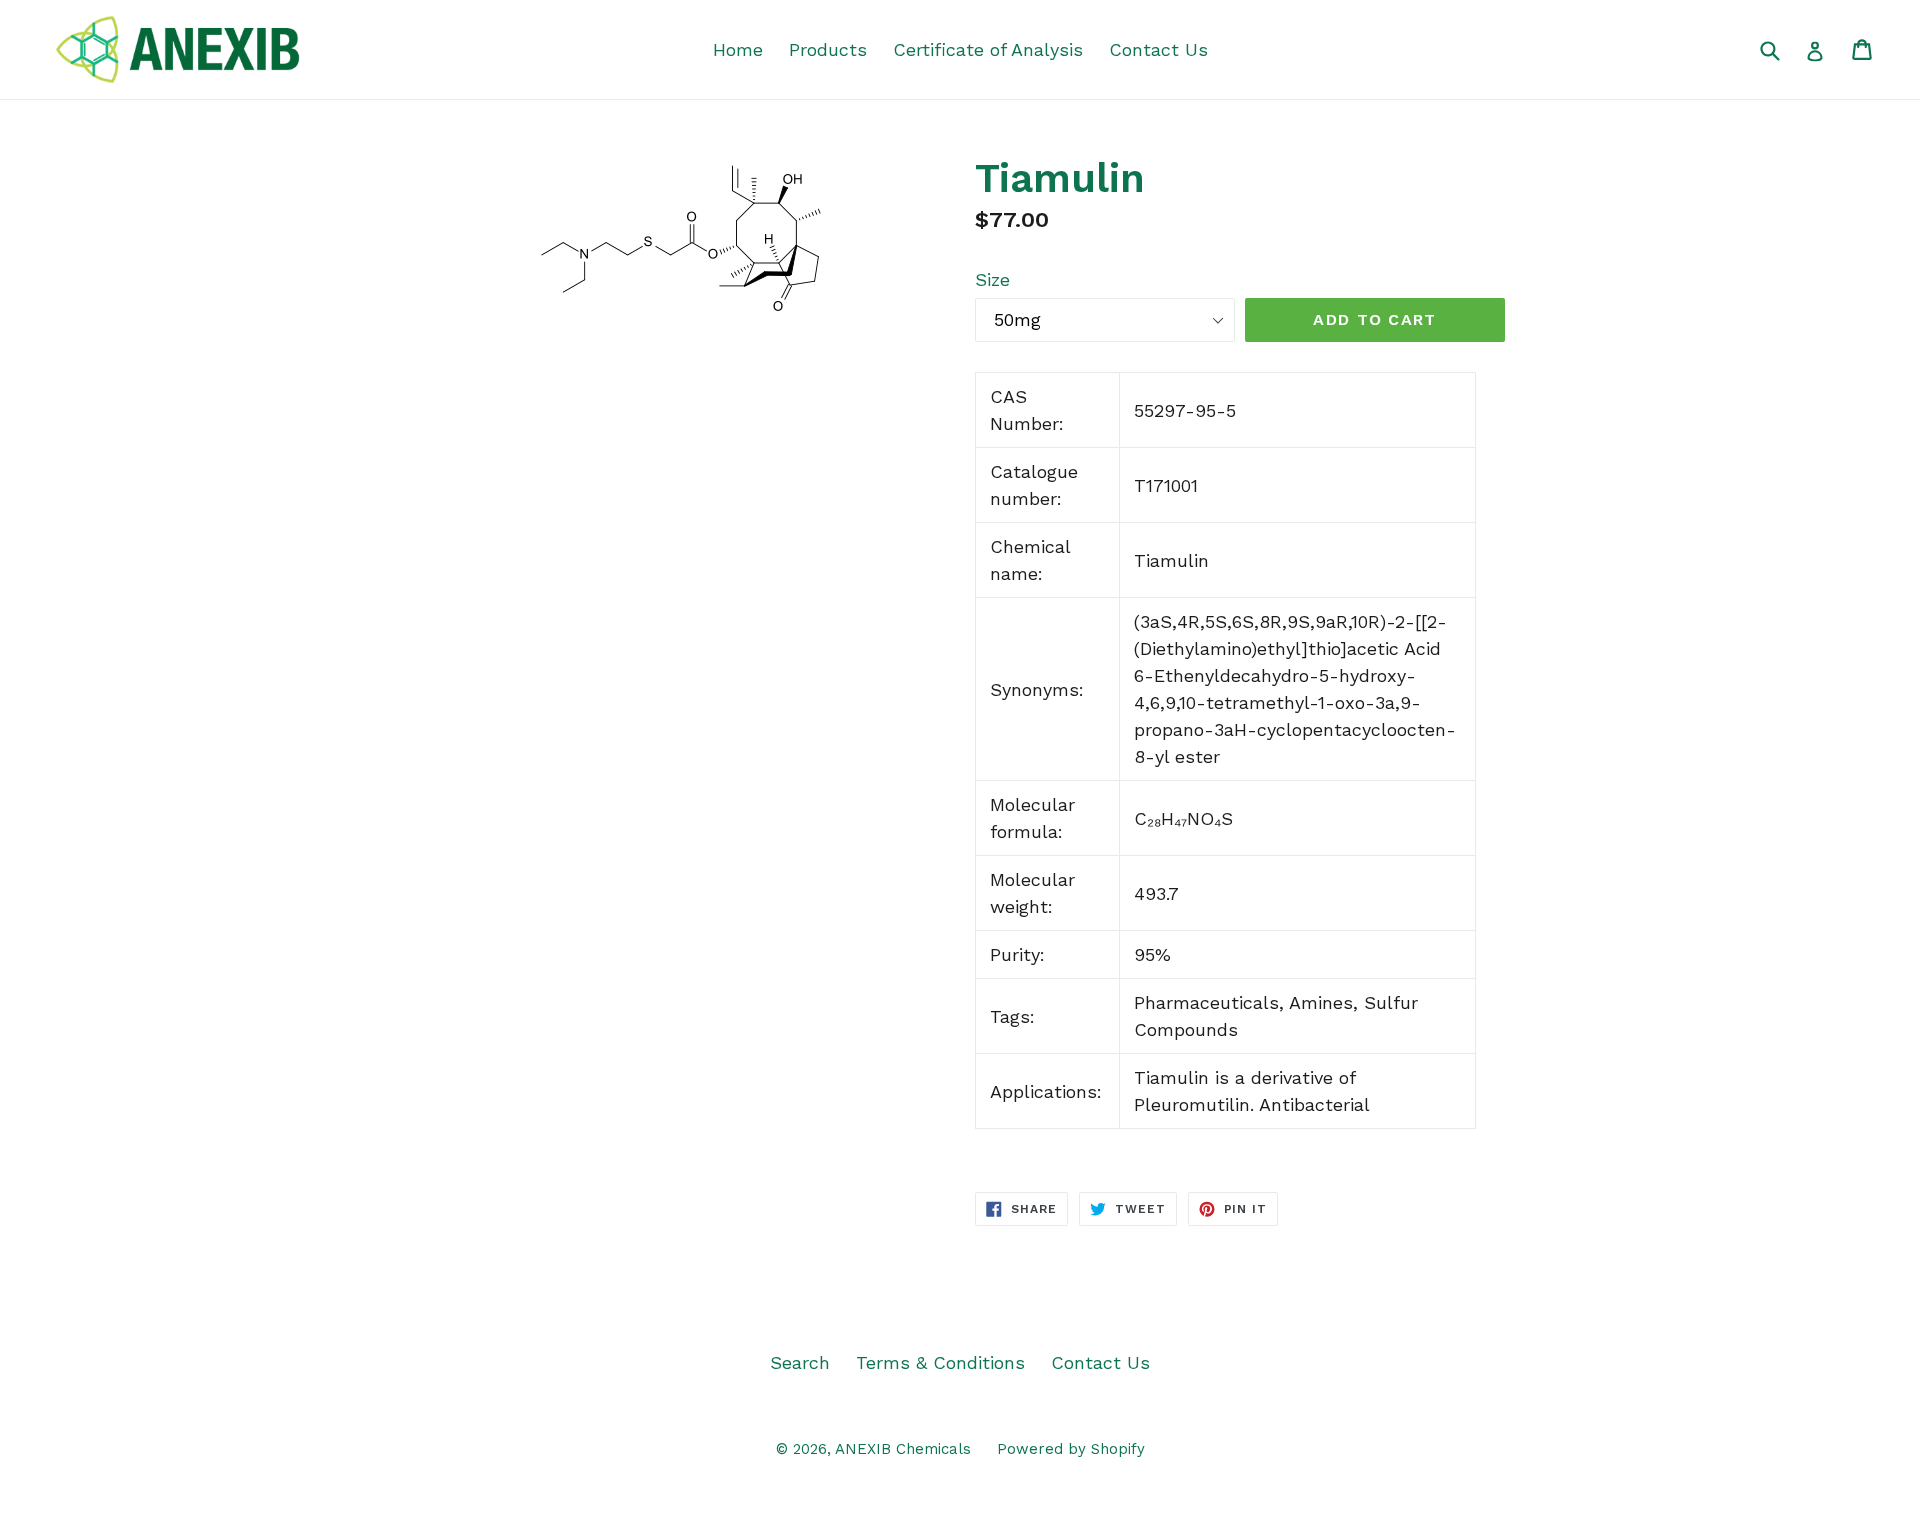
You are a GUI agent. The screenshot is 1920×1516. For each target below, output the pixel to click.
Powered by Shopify (1071, 1449)
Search (800, 1362)
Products (828, 49)
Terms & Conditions (940, 1362)
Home (738, 49)
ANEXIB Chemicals (903, 1449)
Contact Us (1158, 49)
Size (992, 279)
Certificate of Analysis (988, 49)
